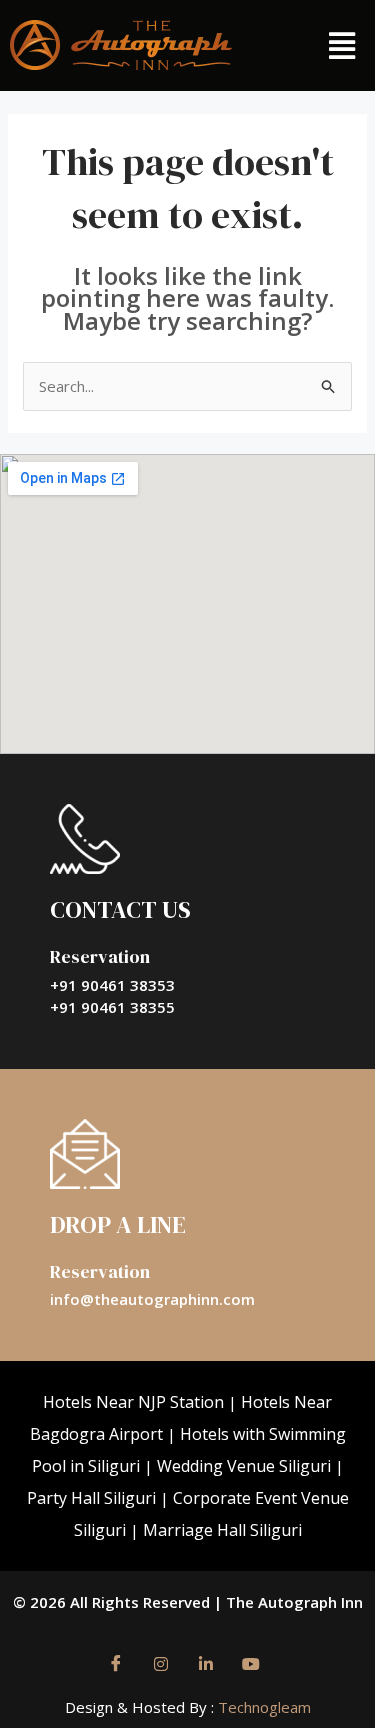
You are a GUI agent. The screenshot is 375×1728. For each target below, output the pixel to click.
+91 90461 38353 (112, 985)
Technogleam (262, 1707)
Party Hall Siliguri (91, 1498)
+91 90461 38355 (112, 1007)
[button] (341, 45)
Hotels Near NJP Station (133, 1402)
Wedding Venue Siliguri (244, 1466)
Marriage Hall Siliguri (222, 1530)
